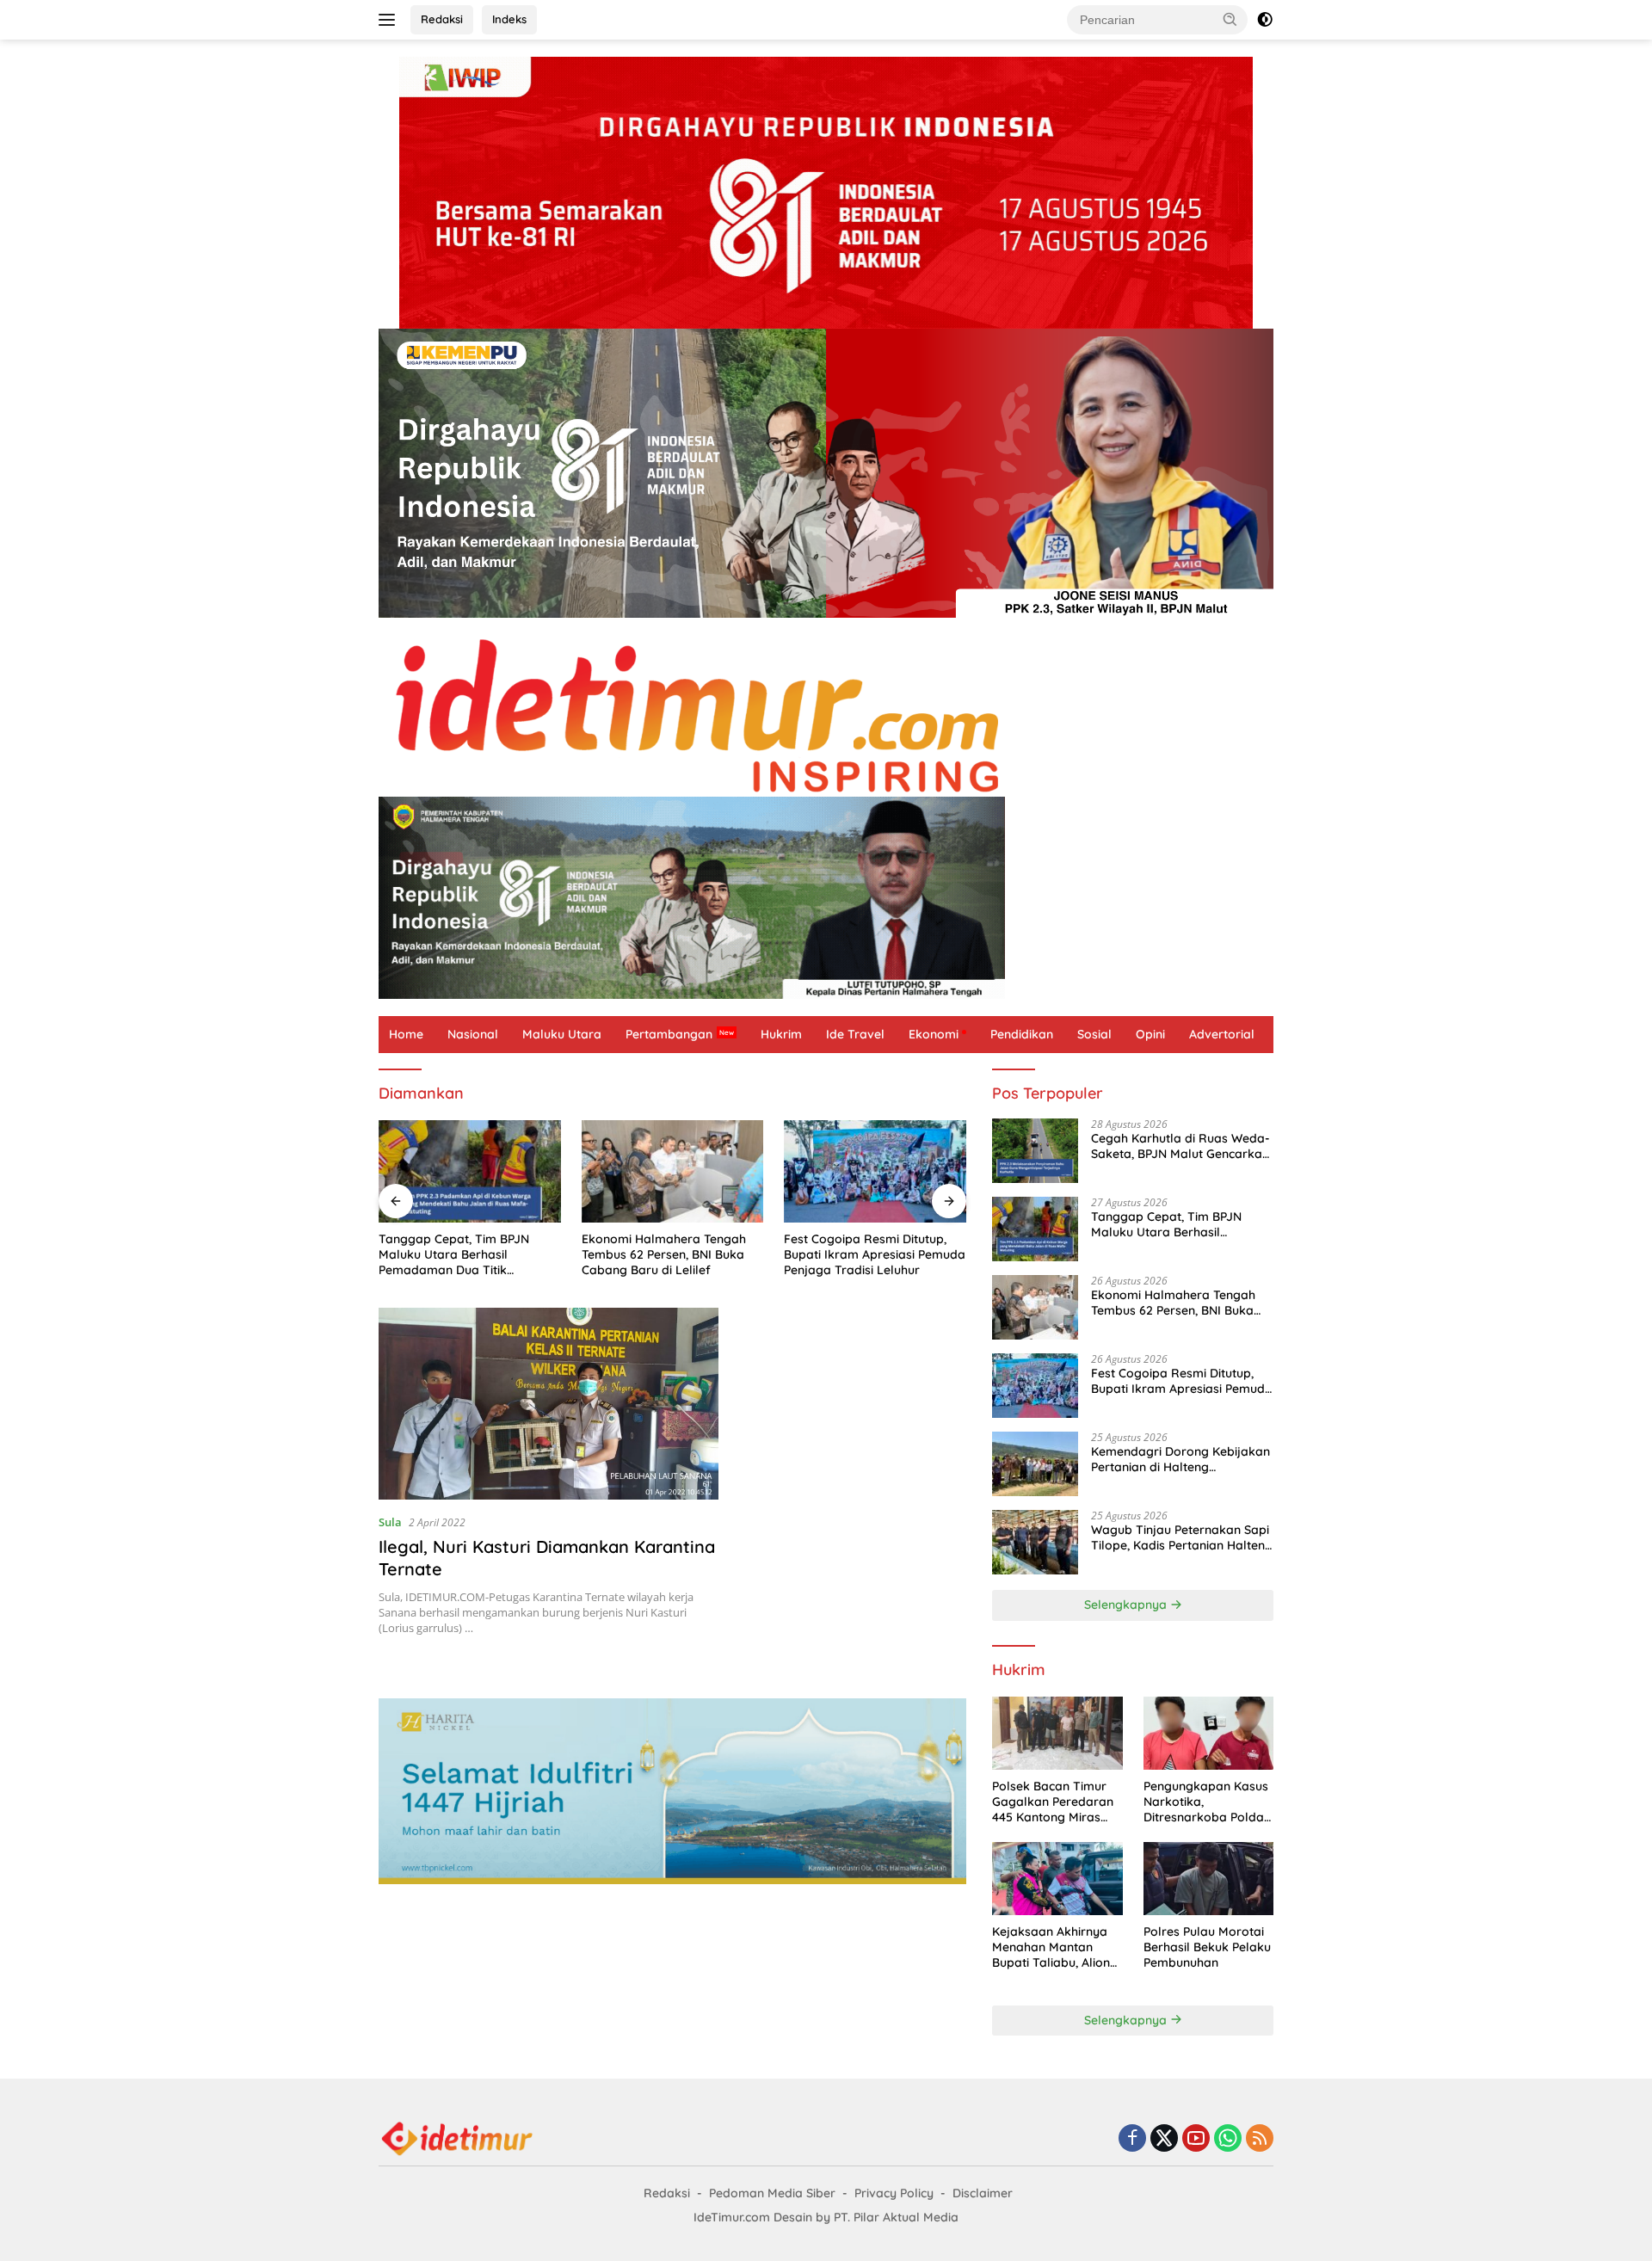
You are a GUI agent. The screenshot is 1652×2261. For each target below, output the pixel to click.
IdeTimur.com (732, 2217)
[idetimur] (826, 715)
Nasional (473, 1034)
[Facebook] (1132, 2139)
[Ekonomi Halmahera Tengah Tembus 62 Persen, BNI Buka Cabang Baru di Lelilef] (673, 1171)
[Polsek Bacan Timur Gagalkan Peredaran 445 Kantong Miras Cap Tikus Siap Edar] (1057, 1733)
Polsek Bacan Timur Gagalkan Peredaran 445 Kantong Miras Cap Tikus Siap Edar (1053, 1802)
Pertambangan (669, 1034)
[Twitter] (1164, 2139)
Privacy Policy (894, 2193)
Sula (390, 1522)
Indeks (509, 19)
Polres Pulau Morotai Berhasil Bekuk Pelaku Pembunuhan (1207, 1947)
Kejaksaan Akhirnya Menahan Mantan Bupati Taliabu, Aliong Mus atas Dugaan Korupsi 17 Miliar (1055, 1947)
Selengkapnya (1127, 1605)
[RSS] (1260, 2139)
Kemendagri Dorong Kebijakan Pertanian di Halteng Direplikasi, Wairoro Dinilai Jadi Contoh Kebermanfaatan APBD (1181, 1459)
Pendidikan (1022, 1034)
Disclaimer (983, 2193)
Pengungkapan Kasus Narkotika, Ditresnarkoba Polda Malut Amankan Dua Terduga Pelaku (1206, 1802)
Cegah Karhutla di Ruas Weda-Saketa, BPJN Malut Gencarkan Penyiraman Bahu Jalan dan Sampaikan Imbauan (1180, 1146)
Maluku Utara (562, 1034)
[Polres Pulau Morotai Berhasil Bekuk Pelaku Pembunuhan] (1208, 1879)
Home (406, 1034)
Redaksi (442, 19)
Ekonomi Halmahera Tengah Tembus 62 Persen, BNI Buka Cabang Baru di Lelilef (664, 1254)
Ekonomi (934, 1034)
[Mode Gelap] (1265, 20)
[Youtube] (1196, 2139)
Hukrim (781, 1034)
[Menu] (390, 20)
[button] (1230, 19)
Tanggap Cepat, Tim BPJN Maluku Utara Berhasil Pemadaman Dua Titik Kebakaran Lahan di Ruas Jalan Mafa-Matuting (454, 1255)
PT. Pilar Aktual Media (896, 2217)
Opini (1150, 1034)
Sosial (1094, 1034)
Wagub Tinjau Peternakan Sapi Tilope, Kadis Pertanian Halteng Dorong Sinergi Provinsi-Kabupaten (1182, 1537)
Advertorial (1222, 1034)
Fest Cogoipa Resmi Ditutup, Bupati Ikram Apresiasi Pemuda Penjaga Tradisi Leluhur (875, 1254)
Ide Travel (855, 1034)
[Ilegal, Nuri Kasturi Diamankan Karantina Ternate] (549, 1403)
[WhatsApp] (1228, 2139)
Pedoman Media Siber (772, 2193)
